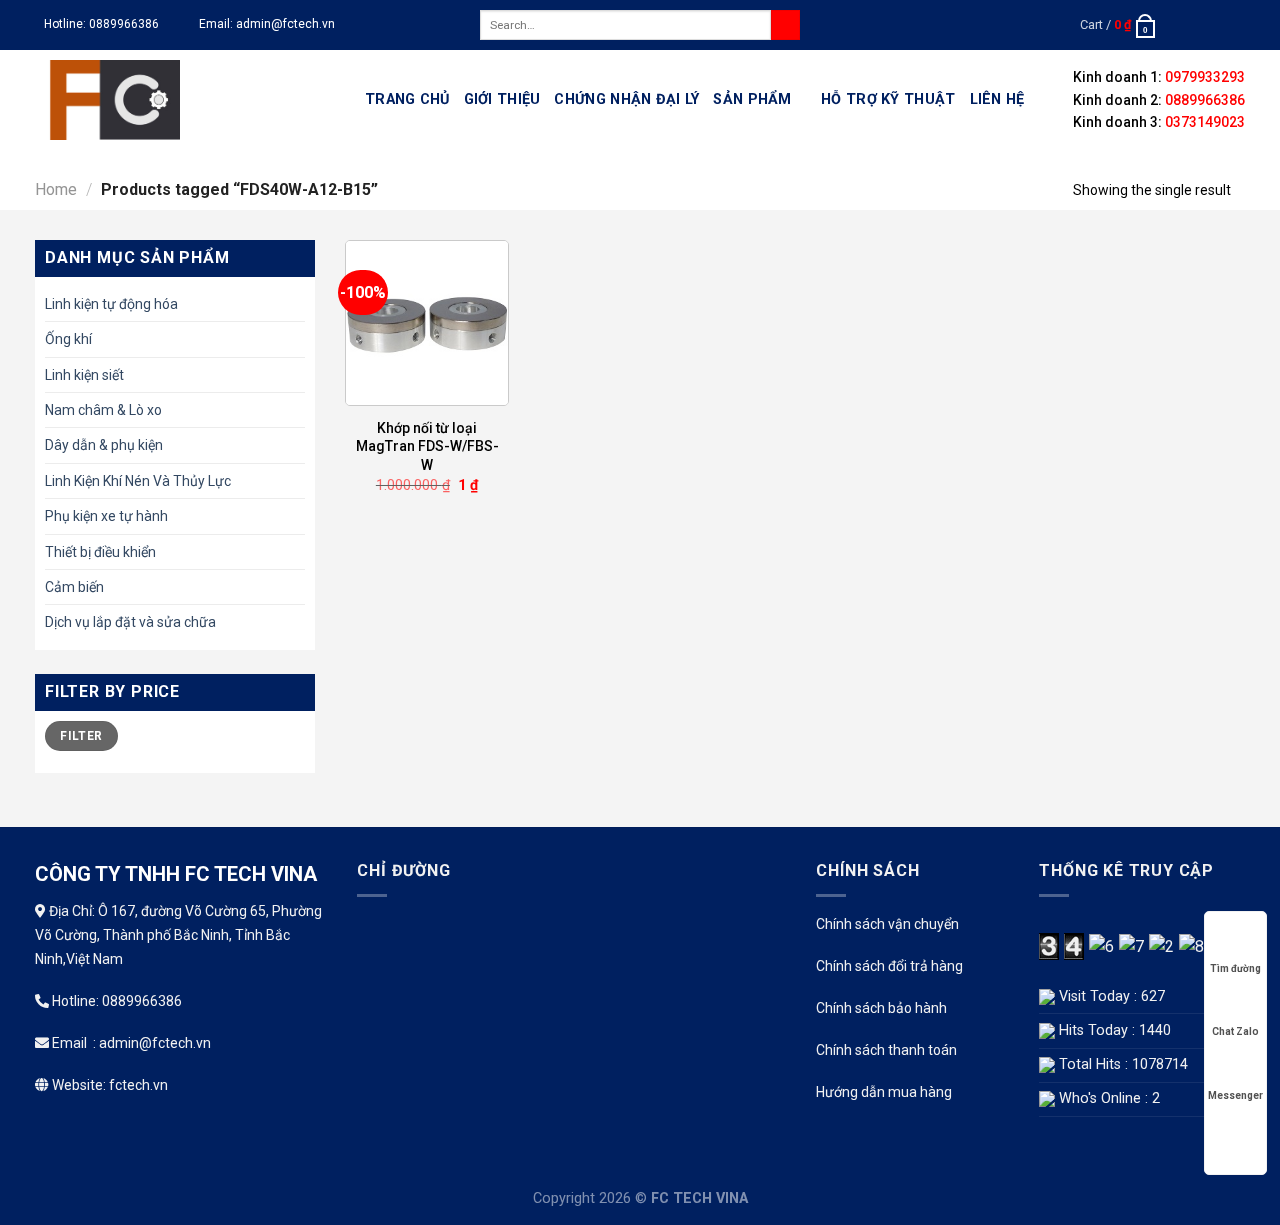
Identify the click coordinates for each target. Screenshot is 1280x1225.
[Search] (785, 25)
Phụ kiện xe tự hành (106, 516)
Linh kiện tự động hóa (111, 304)
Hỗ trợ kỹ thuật (888, 99)
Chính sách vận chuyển (887, 924)
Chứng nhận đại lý (626, 99)
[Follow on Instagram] (1197, 25)
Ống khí (68, 339)
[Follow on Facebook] (1178, 25)
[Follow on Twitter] (1216, 25)
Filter (81, 736)
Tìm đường (1235, 968)
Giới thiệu (502, 99)
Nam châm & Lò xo (103, 410)
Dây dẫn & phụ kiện (104, 445)
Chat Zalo (1235, 1031)
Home (56, 189)
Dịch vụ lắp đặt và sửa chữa (130, 622)
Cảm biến (74, 587)
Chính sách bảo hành (881, 1008)
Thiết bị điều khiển (100, 552)
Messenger (1235, 1095)
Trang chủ (407, 99)
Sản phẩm (752, 99)
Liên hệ (997, 99)
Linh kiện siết (84, 375)
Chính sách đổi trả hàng (889, 966)
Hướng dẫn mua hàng (884, 1092)
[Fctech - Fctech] (185, 100)
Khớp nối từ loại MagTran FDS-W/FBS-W (427, 446)
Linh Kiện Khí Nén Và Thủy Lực (138, 481)
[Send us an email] (1235, 25)
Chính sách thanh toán (886, 1050)
